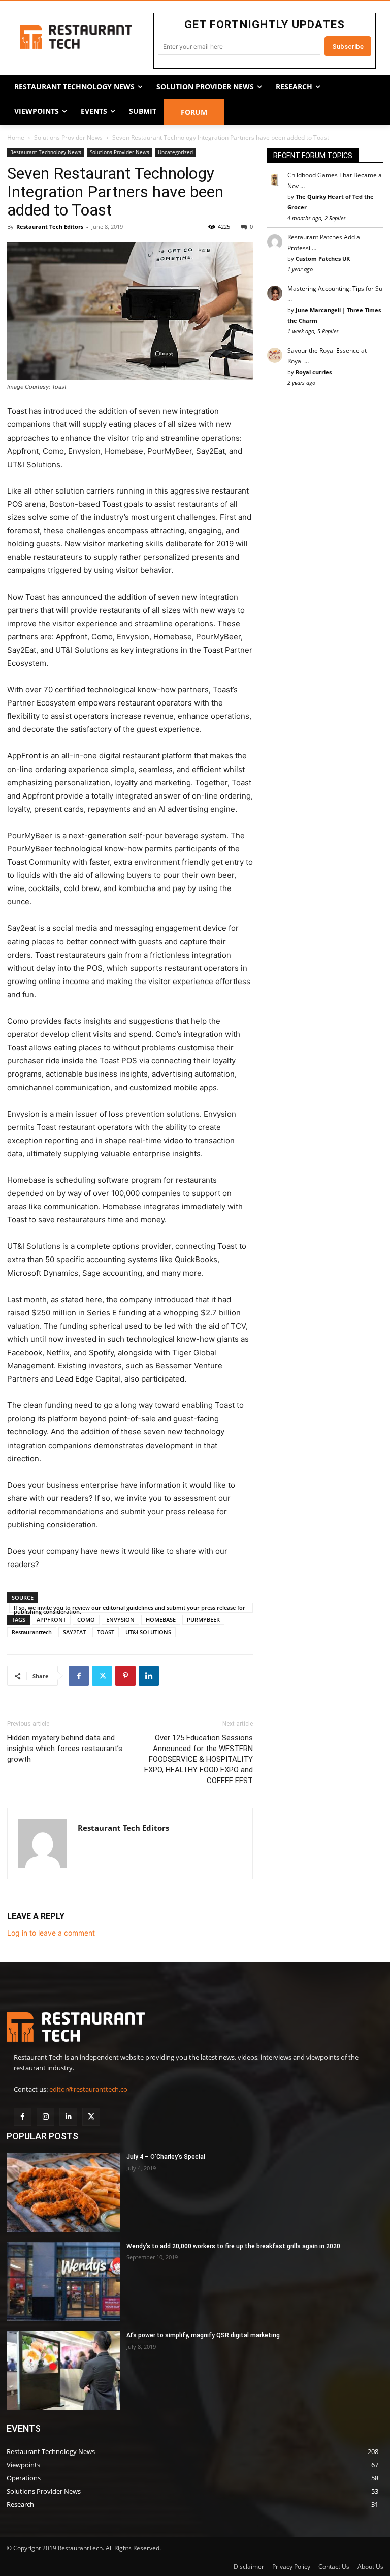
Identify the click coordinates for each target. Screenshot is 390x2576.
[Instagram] (45, 2117)
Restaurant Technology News (46, 152)
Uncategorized (175, 152)
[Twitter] (102, 1676)
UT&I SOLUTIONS (148, 1632)
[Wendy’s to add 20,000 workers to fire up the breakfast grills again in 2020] (63, 2282)
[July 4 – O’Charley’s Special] (63, 2192)
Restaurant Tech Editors (50, 226)
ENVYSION (120, 1620)
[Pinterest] (125, 1676)
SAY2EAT (74, 1632)
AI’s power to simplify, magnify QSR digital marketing (203, 2335)
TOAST (106, 1632)
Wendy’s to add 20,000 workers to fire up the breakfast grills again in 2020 (233, 2246)
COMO (86, 1620)
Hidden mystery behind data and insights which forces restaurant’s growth (65, 1749)
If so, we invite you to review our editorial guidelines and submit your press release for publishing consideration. (129, 1608)
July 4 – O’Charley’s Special (166, 2157)
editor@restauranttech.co (88, 2089)
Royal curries (314, 372)
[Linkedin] (149, 1676)
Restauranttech (32, 1632)
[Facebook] (79, 1676)
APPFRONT (51, 1620)
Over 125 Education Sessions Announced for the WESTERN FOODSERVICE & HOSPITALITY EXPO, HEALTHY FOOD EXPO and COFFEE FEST (199, 1759)
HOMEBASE (161, 1620)
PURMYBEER (203, 1620)
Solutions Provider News (68, 137)
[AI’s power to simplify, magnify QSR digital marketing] (63, 2371)
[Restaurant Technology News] (76, 37)
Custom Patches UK (323, 258)
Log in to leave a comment (51, 1933)
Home (16, 137)
